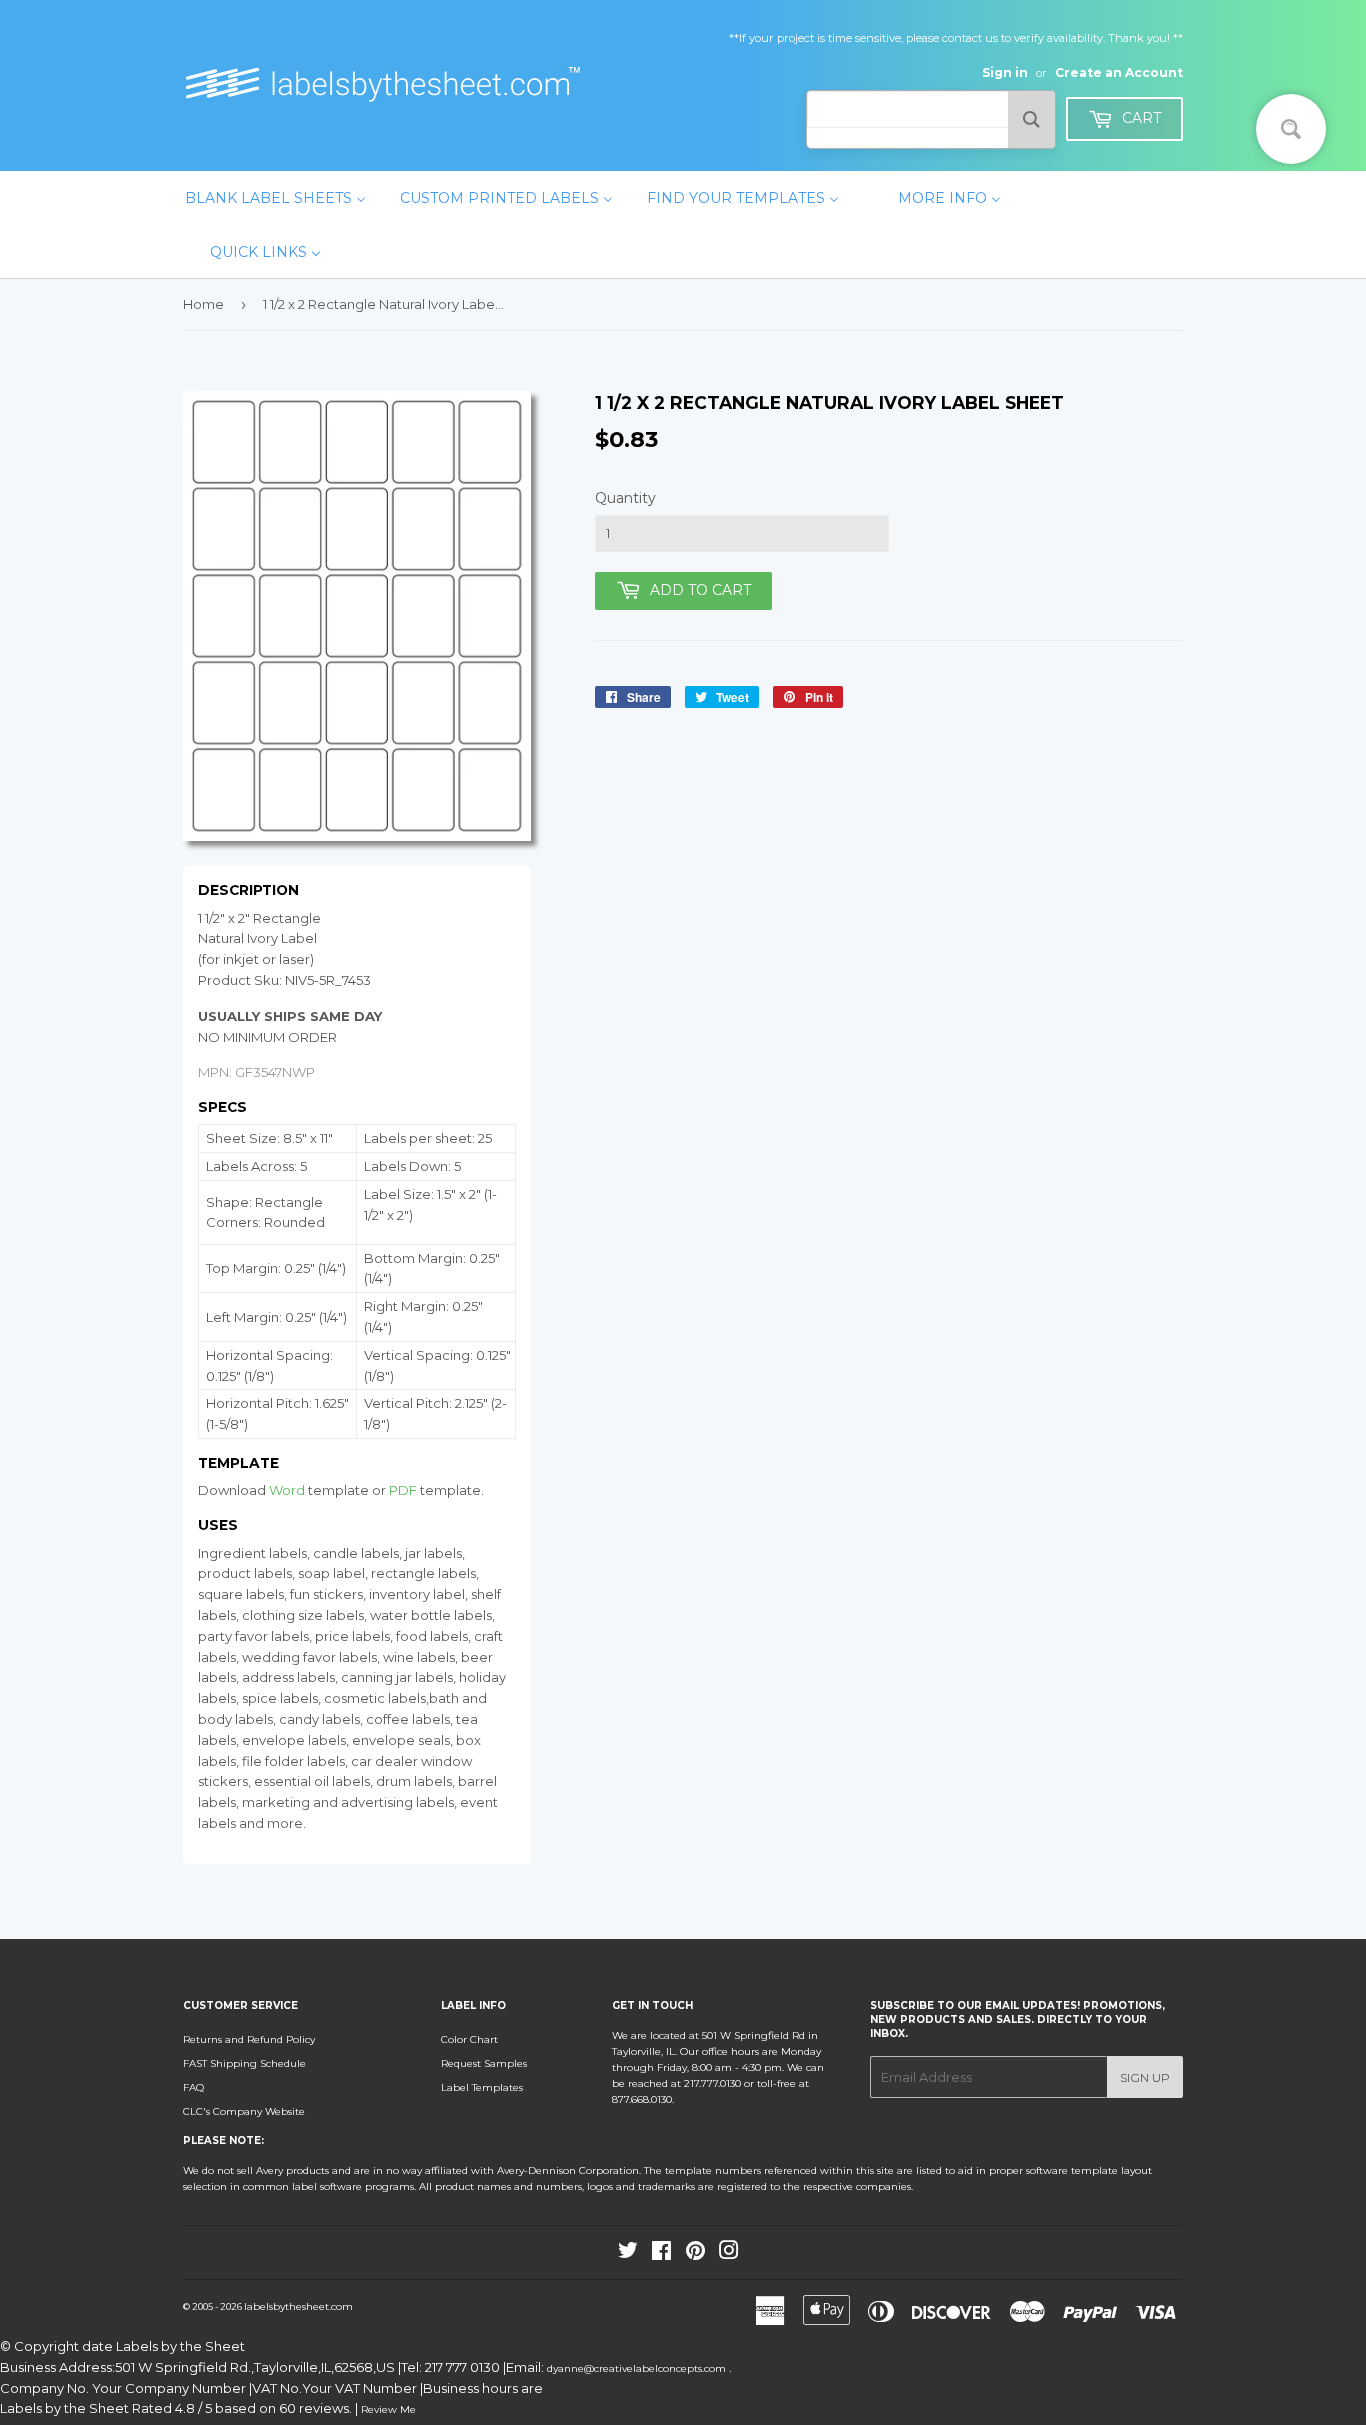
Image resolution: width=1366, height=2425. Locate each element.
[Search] (1031, 119)
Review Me (388, 2409)
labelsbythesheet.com (298, 2306)
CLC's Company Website (244, 2111)
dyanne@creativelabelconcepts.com (638, 2368)
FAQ (193, 2087)
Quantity (625, 498)
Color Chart (469, 2039)
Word (287, 1490)
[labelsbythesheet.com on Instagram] (729, 2254)
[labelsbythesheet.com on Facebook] (661, 2254)
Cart (1139, 118)
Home (203, 304)
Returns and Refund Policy (249, 2039)
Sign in (1005, 72)
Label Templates (482, 2087)
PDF (403, 1490)
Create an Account (1119, 72)
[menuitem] (275, 198)
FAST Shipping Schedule (244, 2063)
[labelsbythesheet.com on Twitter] (628, 2254)
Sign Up (1145, 2077)
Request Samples (484, 2063)
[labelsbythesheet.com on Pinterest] (695, 2254)
